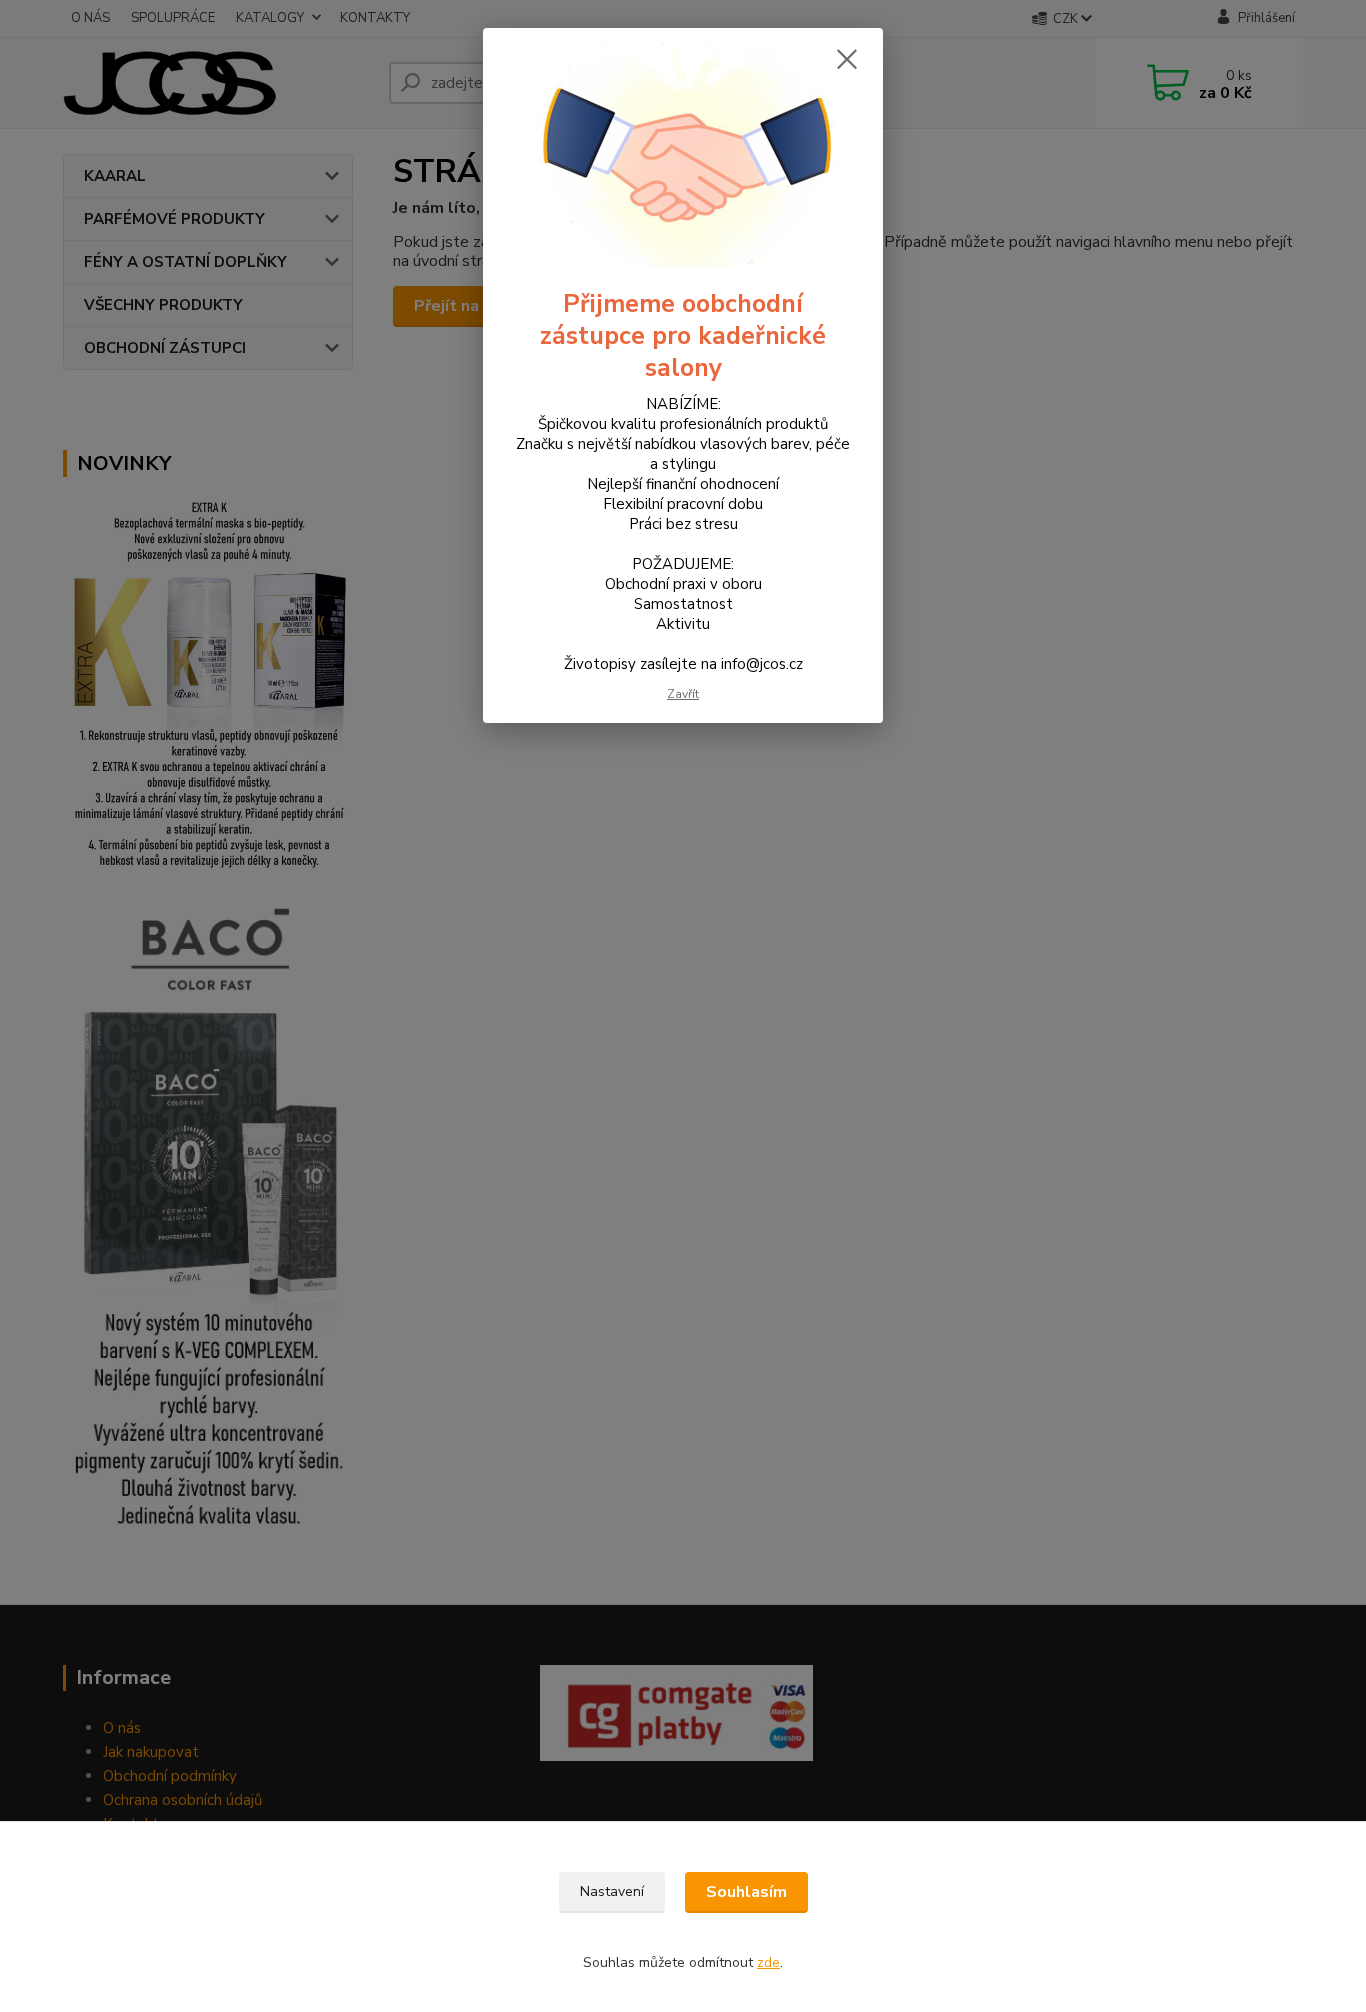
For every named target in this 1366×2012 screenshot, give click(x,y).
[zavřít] (847, 59)
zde (768, 1962)
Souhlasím (746, 1892)
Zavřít (683, 694)
